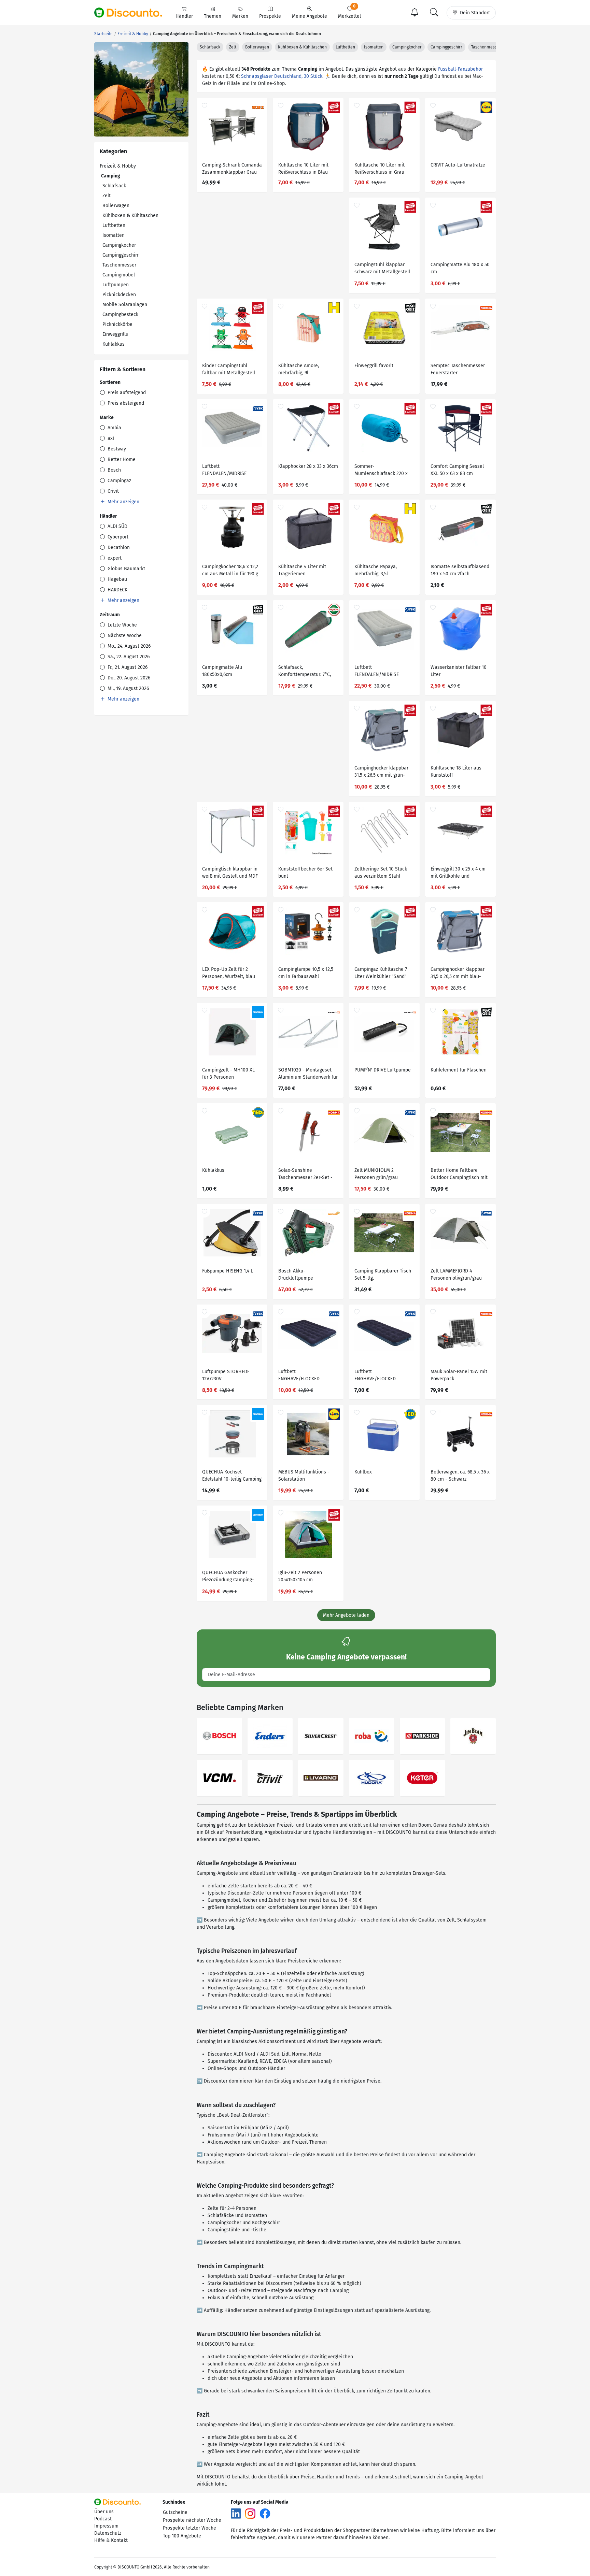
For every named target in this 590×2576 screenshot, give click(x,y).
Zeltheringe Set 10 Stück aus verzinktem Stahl (381, 873)
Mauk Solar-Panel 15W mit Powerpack (459, 1375)
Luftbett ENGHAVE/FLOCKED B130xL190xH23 (299, 1376)
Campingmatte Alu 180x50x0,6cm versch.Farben (222, 672)
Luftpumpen (116, 285)
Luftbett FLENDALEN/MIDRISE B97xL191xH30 (377, 672)
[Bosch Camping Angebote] (219, 1736)
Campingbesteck (120, 314)
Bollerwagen (116, 206)
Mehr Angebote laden (346, 1615)
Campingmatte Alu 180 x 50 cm (460, 268)
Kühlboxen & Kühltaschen (130, 215)
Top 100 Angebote (182, 2536)
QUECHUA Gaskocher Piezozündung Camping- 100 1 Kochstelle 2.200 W (229, 1577)
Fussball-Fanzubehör (460, 69)
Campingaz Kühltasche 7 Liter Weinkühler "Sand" (381, 973)
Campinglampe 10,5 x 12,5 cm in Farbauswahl (306, 973)
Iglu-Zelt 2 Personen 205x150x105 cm (300, 1576)
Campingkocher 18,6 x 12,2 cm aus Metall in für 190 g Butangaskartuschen (230, 571)
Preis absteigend (125, 403)
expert (114, 558)
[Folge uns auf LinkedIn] (236, 2513)
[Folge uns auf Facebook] (265, 2513)
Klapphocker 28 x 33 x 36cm (308, 466)
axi (110, 438)
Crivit (113, 491)
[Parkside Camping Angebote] (423, 1736)
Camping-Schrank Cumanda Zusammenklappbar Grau (232, 169)
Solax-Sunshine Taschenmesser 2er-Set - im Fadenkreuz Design (305, 1175)
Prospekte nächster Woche (192, 2520)
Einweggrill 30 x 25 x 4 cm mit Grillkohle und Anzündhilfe (458, 873)
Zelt (107, 196)
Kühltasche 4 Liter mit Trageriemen (302, 570)
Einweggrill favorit (374, 366)
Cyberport (117, 537)
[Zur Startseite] (132, 13)
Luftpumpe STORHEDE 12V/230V (226, 1375)
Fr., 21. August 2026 (127, 667)
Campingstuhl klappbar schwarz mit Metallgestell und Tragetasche (382, 269)
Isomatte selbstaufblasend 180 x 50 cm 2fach (460, 570)
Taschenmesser (119, 265)
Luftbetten (114, 225)
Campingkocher (119, 245)
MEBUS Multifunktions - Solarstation (304, 1476)
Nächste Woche (124, 636)
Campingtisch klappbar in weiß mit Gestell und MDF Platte (230, 873)
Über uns (104, 2512)
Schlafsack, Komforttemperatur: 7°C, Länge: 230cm (305, 672)
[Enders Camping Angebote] (270, 1736)
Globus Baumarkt (126, 569)
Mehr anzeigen (123, 502)
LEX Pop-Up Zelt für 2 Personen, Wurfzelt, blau (229, 973)
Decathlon (118, 548)
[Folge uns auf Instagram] (250, 2513)
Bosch (114, 470)
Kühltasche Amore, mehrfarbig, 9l (299, 369)
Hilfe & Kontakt (111, 2540)
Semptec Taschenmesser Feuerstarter (458, 369)
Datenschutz (108, 2533)
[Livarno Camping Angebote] (321, 1778)
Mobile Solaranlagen (125, 305)
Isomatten (114, 235)
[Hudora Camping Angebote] (372, 1778)
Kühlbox (363, 1472)
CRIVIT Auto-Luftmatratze (458, 165)
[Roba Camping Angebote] (372, 1736)
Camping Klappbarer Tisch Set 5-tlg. (383, 1275)
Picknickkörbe (117, 324)
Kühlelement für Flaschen (459, 1070)
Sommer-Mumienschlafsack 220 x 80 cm (381, 471)
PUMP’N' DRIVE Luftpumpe (383, 1070)
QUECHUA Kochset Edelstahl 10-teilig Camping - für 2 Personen (232, 1476)
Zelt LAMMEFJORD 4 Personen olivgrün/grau (456, 1275)
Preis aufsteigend (126, 393)
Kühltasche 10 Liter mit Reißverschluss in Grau (380, 169)
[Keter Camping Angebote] (423, 1778)
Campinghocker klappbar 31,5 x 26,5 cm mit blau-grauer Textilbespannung (458, 974)
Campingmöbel (119, 275)
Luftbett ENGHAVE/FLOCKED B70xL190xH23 (375, 1376)
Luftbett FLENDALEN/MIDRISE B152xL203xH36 (224, 471)
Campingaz (119, 481)
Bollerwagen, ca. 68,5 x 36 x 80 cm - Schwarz (460, 1476)
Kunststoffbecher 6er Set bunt (305, 873)
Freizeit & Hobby (118, 166)
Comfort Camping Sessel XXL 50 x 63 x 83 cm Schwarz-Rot (457, 471)
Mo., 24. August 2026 (128, 646)
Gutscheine (175, 2512)
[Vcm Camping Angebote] (219, 1778)
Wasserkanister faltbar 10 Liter (459, 671)
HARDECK (117, 590)
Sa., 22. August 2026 (128, 657)
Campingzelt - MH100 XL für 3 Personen (228, 1074)
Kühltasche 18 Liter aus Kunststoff (456, 772)
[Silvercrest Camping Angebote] (321, 1736)
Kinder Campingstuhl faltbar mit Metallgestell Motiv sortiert (229, 370)
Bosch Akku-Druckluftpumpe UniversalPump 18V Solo (305, 1275)
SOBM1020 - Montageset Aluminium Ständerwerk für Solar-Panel (308, 1074)
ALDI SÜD (117, 526)
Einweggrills (115, 334)
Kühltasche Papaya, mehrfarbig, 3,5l (376, 570)
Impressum (106, 2526)
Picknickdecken (119, 295)
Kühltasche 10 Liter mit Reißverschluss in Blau (303, 169)
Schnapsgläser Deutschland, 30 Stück (282, 76)
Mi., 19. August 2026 (128, 688)
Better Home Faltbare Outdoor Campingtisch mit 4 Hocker (459, 1175)
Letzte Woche (122, 625)
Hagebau (117, 579)
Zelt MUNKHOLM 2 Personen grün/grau (376, 1174)
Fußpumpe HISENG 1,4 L (228, 1271)
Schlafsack (114, 186)
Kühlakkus (114, 344)
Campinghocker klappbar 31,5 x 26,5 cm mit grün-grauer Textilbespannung (381, 772)
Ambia (114, 428)
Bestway (116, 449)
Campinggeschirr (121, 255)
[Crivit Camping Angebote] (270, 1778)
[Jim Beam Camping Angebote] (473, 1736)
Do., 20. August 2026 (128, 678)
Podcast (103, 2519)
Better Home (121, 459)
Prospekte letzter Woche (189, 2528)
